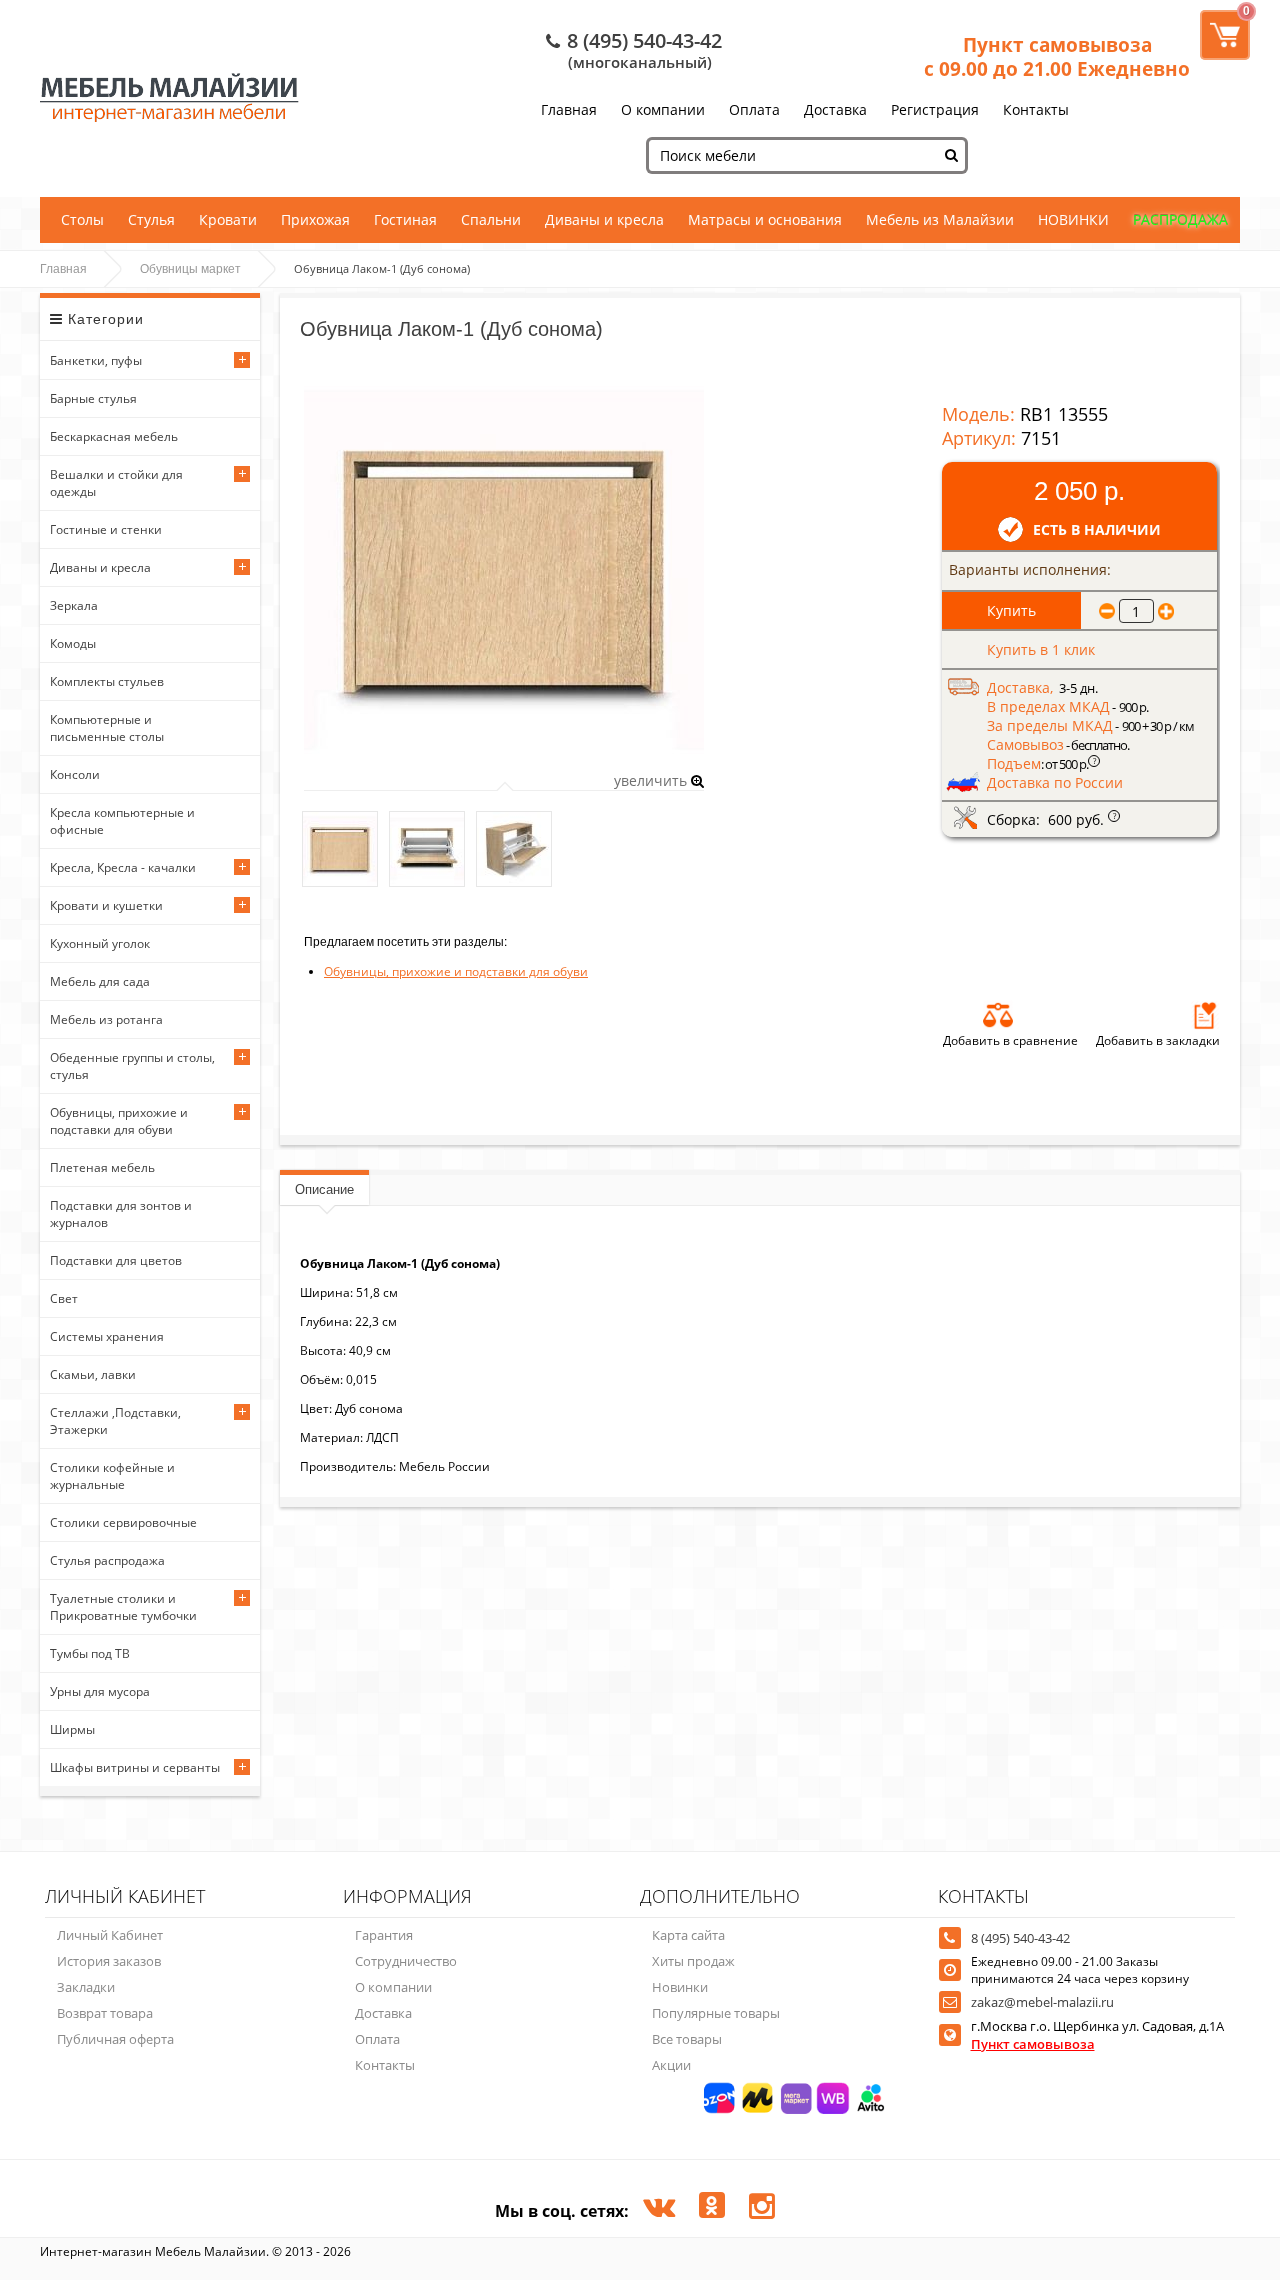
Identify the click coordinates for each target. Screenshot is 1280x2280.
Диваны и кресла (604, 219)
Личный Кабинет (110, 1935)
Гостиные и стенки (106, 529)
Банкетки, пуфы (96, 360)
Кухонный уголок (100, 943)
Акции (671, 2065)
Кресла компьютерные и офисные (122, 821)
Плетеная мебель (102, 1167)
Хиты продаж (693, 1961)
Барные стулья (93, 398)
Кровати (228, 219)
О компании (663, 109)
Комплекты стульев (107, 681)
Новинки (680, 1987)
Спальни (491, 219)
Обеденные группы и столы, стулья (132, 1066)
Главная (569, 109)
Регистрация (935, 109)
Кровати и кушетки (106, 905)
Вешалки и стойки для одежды (116, 483)
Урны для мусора (100, 1691)
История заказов (109, 1961)
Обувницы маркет (190, 269)
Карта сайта (688, 1935)
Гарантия (384, 1935)
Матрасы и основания (765, 219)
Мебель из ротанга (106, 1019)
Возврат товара (105, 2013)
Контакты (1036, 109)
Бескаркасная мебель (114, 436)
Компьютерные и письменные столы (107, 728)
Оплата (754, 109)
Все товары (687, 2039)
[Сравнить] (998, 1015)
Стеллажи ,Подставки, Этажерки (115, 1421)
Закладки (86, 1987)
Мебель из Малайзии (940, 219)
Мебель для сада (100, 981)
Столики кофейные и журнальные (112, 1476)
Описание (324, 1189)
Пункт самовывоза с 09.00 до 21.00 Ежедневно (1057, 57)
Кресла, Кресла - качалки (123, 867)
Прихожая (315, 219)
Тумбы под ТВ (90, 1653)
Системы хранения (107, 1336)
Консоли (75, 774)
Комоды (73, 643)
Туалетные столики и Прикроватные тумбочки (123, 1607)
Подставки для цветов (116, 1260)
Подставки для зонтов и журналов (121, 1214)
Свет (64, 1298)
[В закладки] (1205, 1015)
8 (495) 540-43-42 (644, 40)
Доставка (835, 109)
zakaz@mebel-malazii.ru (1042, 2002)
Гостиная (405, 219)
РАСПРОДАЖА (1180, 219)
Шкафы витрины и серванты (135, 1767)
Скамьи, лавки (93, 1374)
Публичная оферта (115, 2039)
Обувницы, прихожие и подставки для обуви (119, 1121)
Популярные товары (716, 2013)
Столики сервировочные (123, 1522)
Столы (82, 219)
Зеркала (74, 605)
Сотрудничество (406, 1961)
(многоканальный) (640, 62)
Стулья (151, 219)
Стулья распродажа (107, 1560)
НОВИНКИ (1073, 219)
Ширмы (72, 1729)
